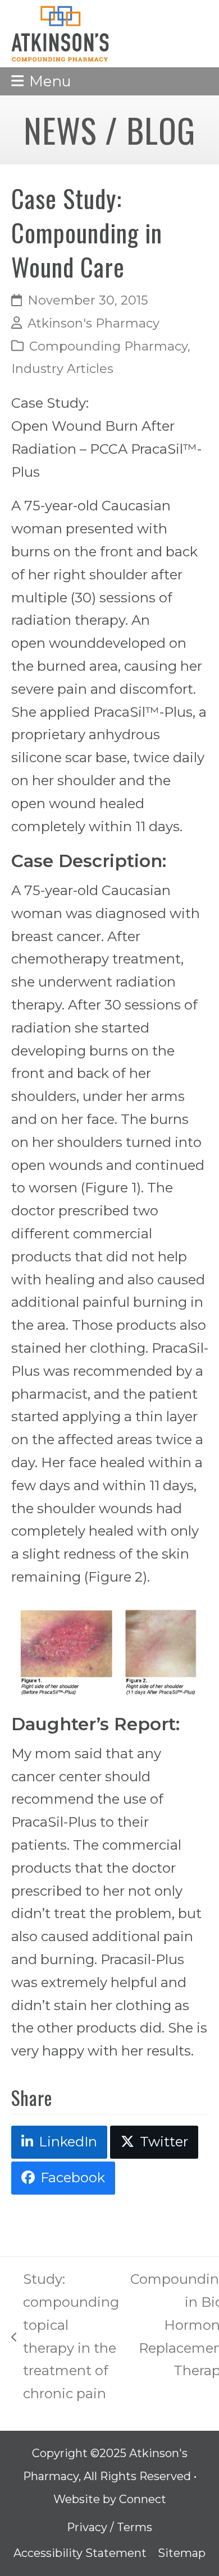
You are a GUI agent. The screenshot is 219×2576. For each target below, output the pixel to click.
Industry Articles (62, 369)
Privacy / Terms (109, 2527)
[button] (42, 81)
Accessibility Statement (80, 2553)
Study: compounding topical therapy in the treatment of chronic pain (65, 2336)
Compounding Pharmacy (108, 346)
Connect (143, 2499)
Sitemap (182, 2553)
